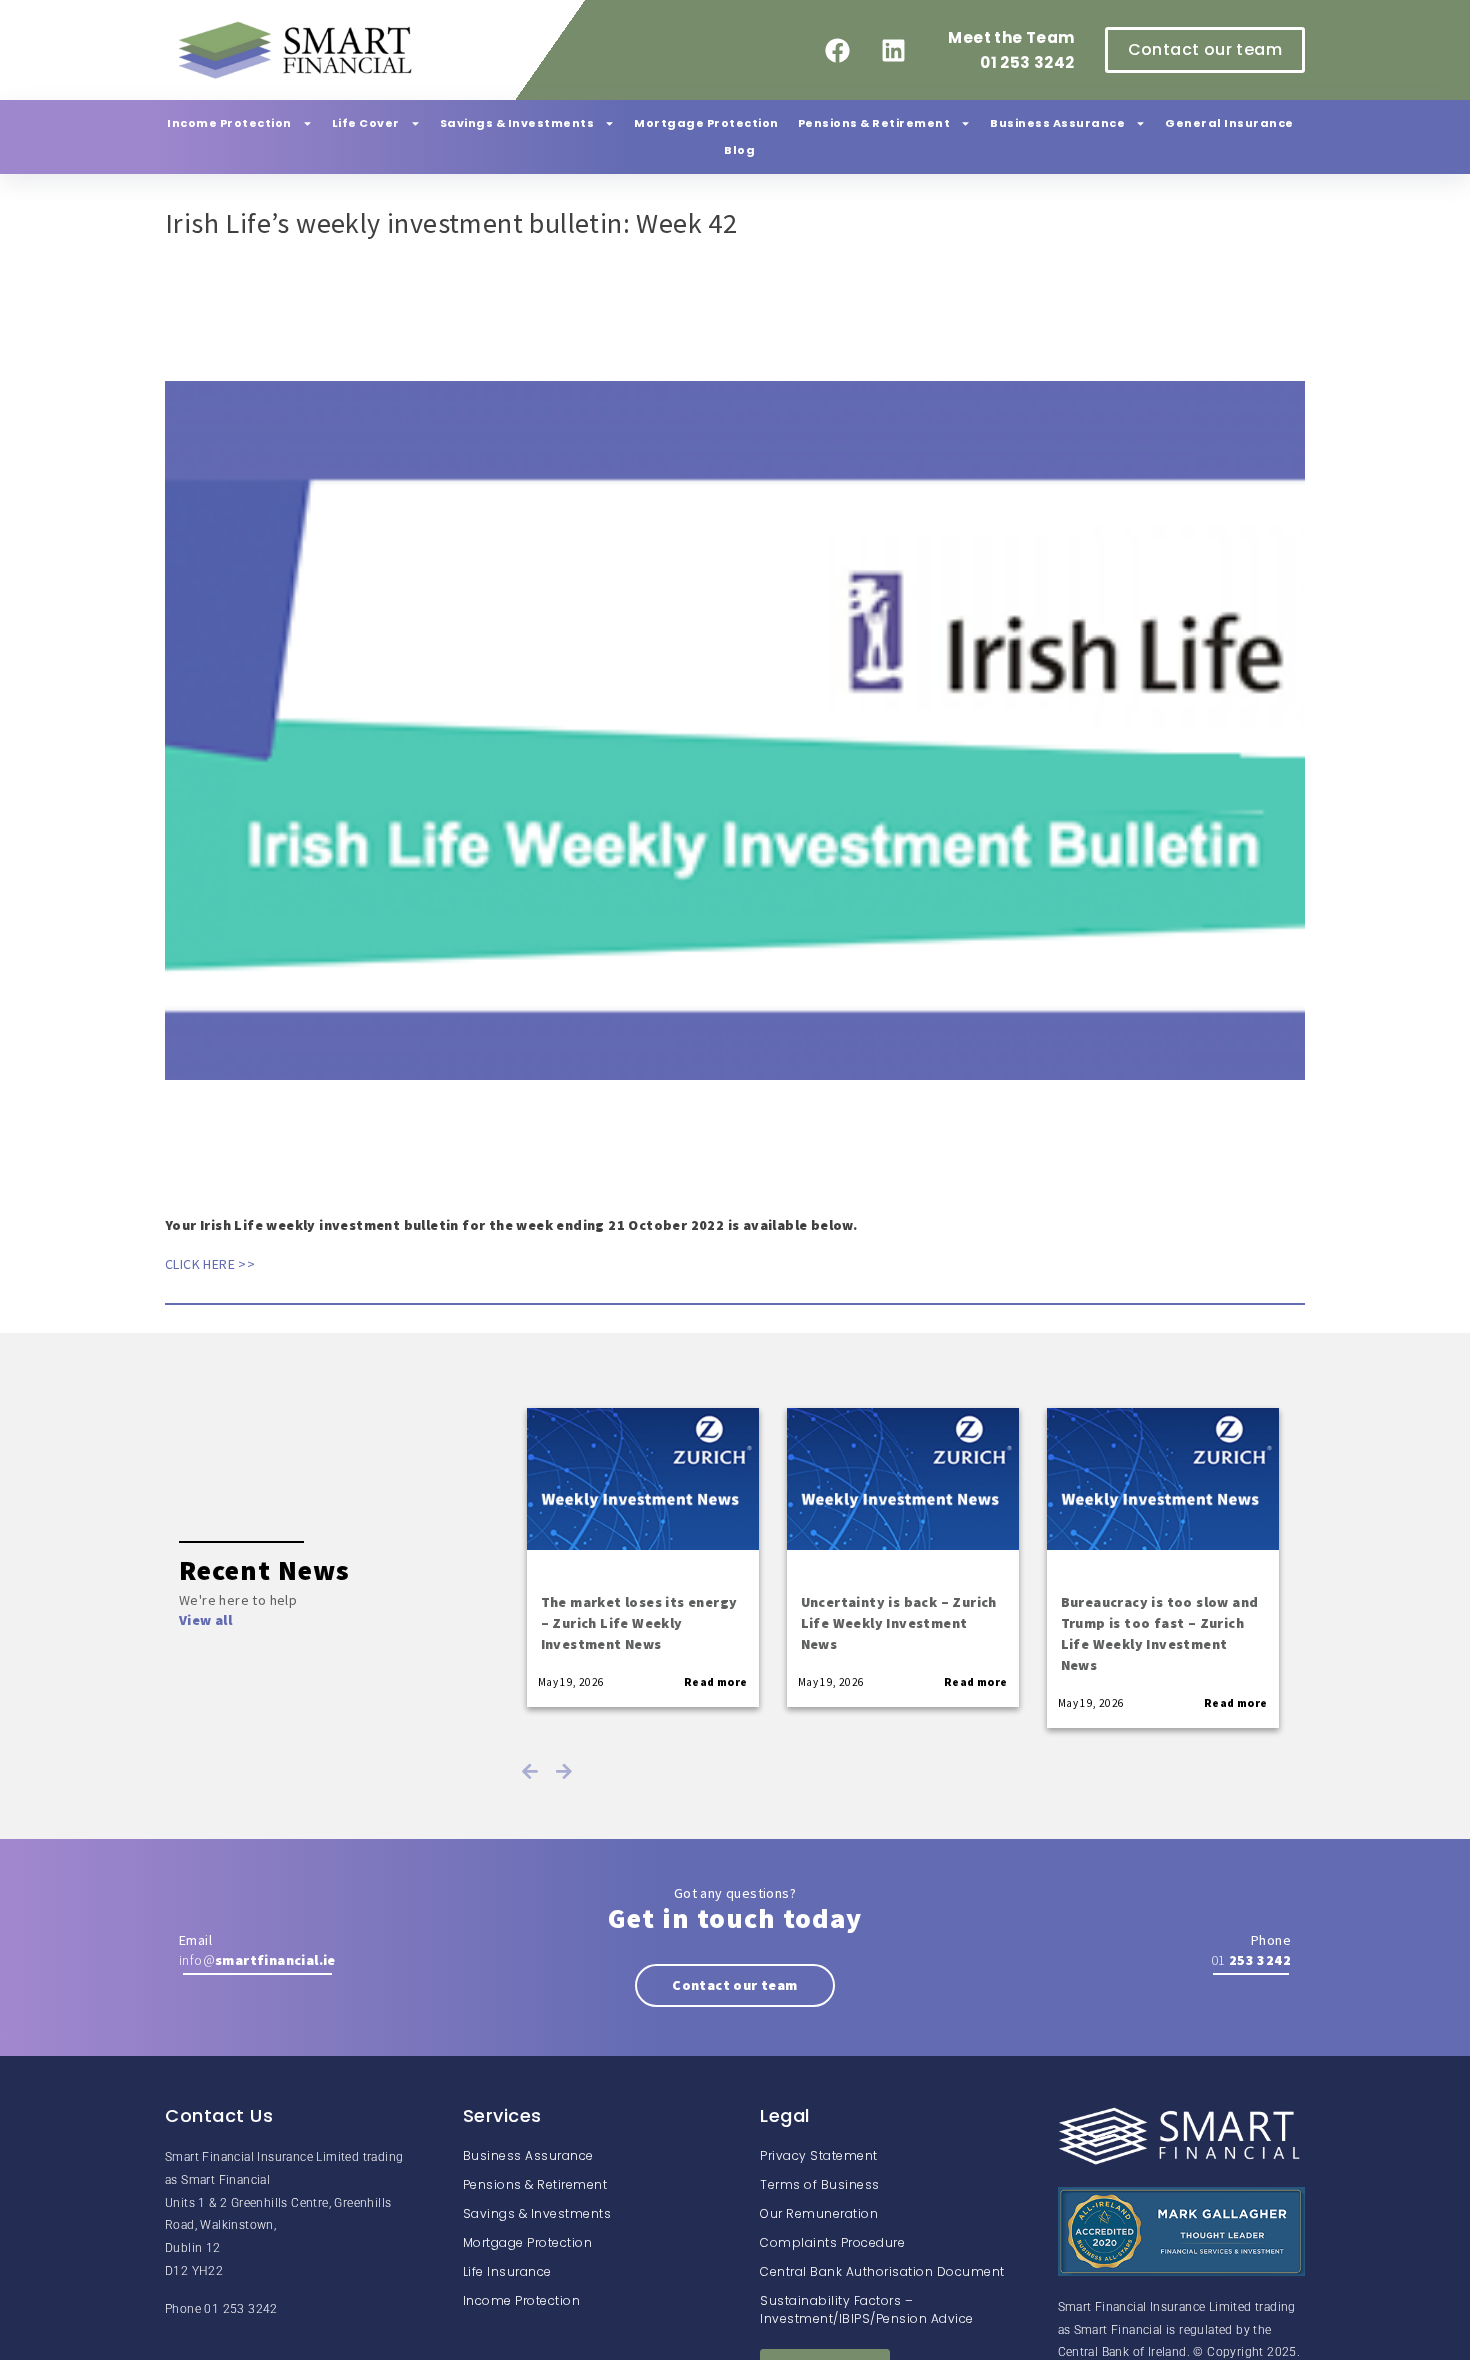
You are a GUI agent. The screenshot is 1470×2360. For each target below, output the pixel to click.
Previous (530, 1771)
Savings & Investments (517, 123)
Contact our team (734, 1985)
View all (205, 1620)
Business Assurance (1057, 123)
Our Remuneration (819, 2213)
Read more (716, 1682)
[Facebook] (838, 50)
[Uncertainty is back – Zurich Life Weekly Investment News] (903, 1479)
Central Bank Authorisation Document (882, 2271)
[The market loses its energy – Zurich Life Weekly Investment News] (643, 1479)
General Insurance (1229, 123)
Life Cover (366, 123)
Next (564, 1771)
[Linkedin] (893, 50)
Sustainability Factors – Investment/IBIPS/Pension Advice (867, 2309)
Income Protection (229, 123)
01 (1251, 1960)
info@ (257, 1960)
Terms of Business (820, 2184)
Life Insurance (507, 2271)
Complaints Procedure (832, 2242)
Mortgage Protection (706, 123)
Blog (739, 150)
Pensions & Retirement (874, 123)
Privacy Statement (819, 2155)
